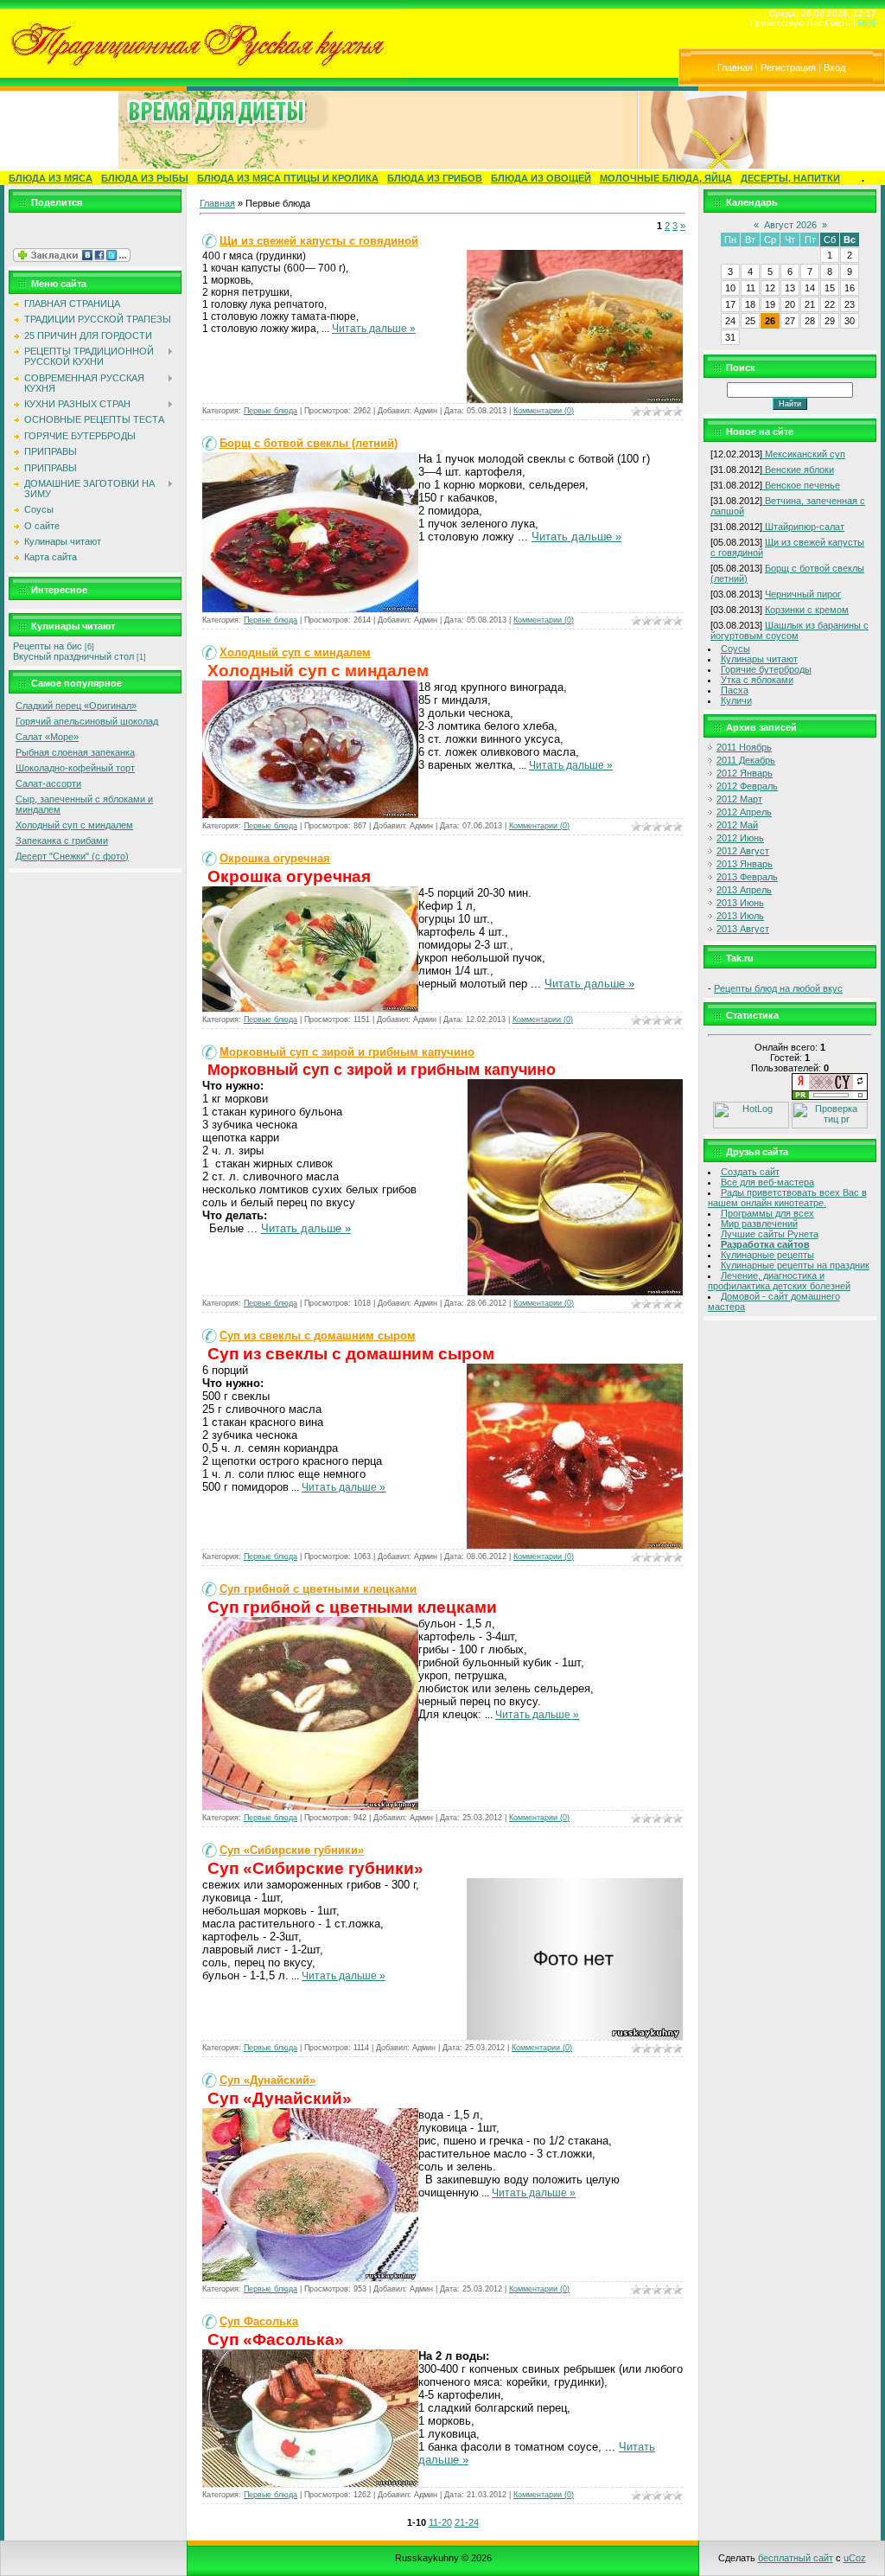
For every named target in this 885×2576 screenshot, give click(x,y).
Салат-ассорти (48, 783)
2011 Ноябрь (744, 747)
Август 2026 (790, 225)
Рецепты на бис (48, 646)
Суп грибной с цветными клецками (318, 1589)
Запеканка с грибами (62, 841)
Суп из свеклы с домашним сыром (318, 1336)
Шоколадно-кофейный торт (75, 768)
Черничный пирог (803, 594)
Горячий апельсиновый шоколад (87, 721)
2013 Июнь (740, 903)
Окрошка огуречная (275, 858)
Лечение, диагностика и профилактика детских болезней (779, 1281)
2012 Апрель (744, 812)
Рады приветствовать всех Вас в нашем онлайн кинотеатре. (787, 1198)
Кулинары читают (759, 659)
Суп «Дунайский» (267, 2080)
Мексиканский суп (804, 454)
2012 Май (737, 825)
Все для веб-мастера (767, 1182)
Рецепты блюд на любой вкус (778, 988)
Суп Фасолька (259, 2321)
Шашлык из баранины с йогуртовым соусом (789, 630)
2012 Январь (745, 773)
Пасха (735, 690)
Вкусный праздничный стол (73, 656)
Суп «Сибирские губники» (292, 1850)
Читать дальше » (374, 329)
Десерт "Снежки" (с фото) (72, 856)
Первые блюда (271, 411)
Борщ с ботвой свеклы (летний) (309, 443)
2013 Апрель (744, 890)
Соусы (735, 649)
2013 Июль (740, 916)
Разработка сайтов (765, 1244)
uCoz (855, 2558)
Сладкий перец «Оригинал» (76, 706)
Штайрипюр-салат (803, 527)
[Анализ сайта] (830, 1096)
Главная (735, 67)
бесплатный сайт (796, 2558)
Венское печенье (801, 485)
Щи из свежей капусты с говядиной (319, 241)
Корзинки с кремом (807, 610)
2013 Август (743, 929)
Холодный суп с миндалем (74, 825)
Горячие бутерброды (766, 669)
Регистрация (788, 67)
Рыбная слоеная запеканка (75, 752)
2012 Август (743, 851)
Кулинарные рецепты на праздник (795, 1265)
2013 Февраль (747, 877)
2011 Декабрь (746, 760)
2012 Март (739, 799)
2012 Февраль (747, 786)
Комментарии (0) (544, 411)
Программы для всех (767, 1213)
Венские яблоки (798, 470)
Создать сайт (750, 1172)
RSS (867, 23)
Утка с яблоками (757, 680)
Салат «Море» (47, 737)
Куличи (736, 700)
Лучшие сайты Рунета (770, 1234)
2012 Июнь (740, 838)
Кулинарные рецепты (767, 1255)
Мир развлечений (759, 1224)
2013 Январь (745, 864)
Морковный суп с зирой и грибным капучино (347, 1052)
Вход (834, 67)
